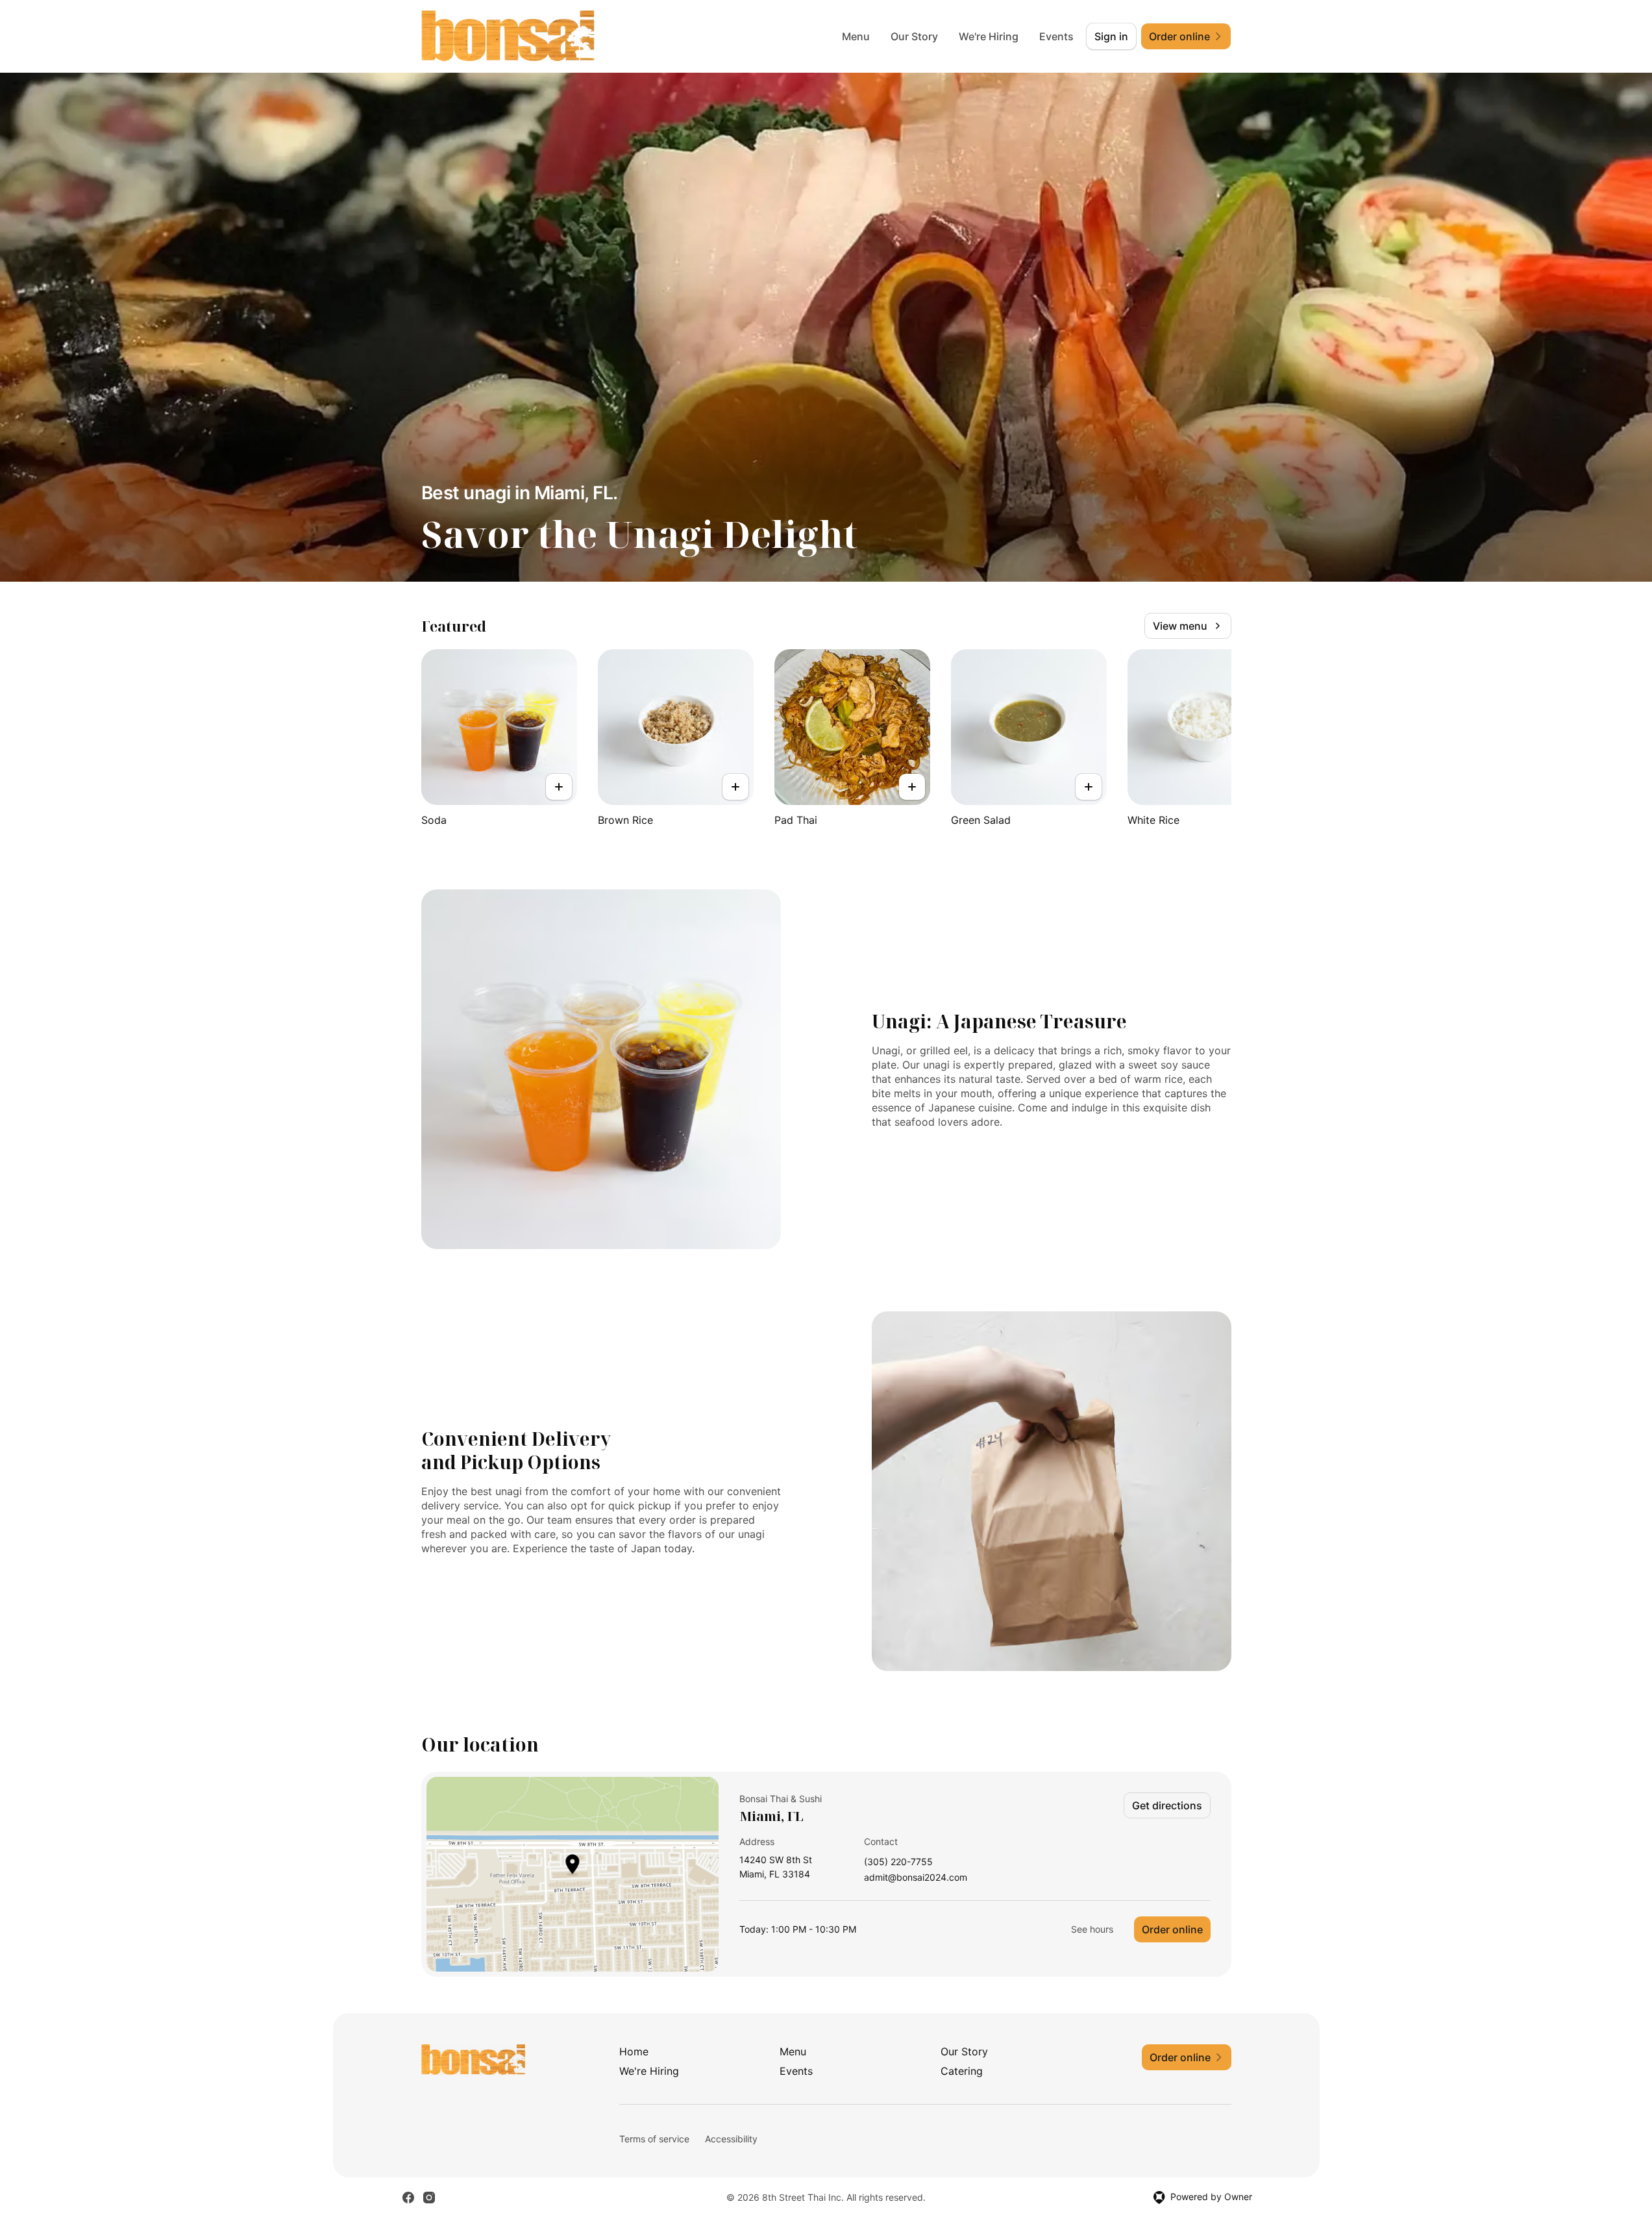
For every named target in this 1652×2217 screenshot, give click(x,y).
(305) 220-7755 (898, 1862)
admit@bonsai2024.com (916, 1878)
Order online (1172, 1929)
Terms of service (654, 2139)
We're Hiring (989, 36)
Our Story (914, 36)
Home (634, 2051)
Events (1056, 36)
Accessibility (731, 2139)
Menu (856, 36)
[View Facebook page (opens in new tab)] (408, 2198)
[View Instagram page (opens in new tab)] (429, 2198)
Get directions (1167, 1805)
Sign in (1111, 36)
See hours (1092, 1929)
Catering (962, 2071)
